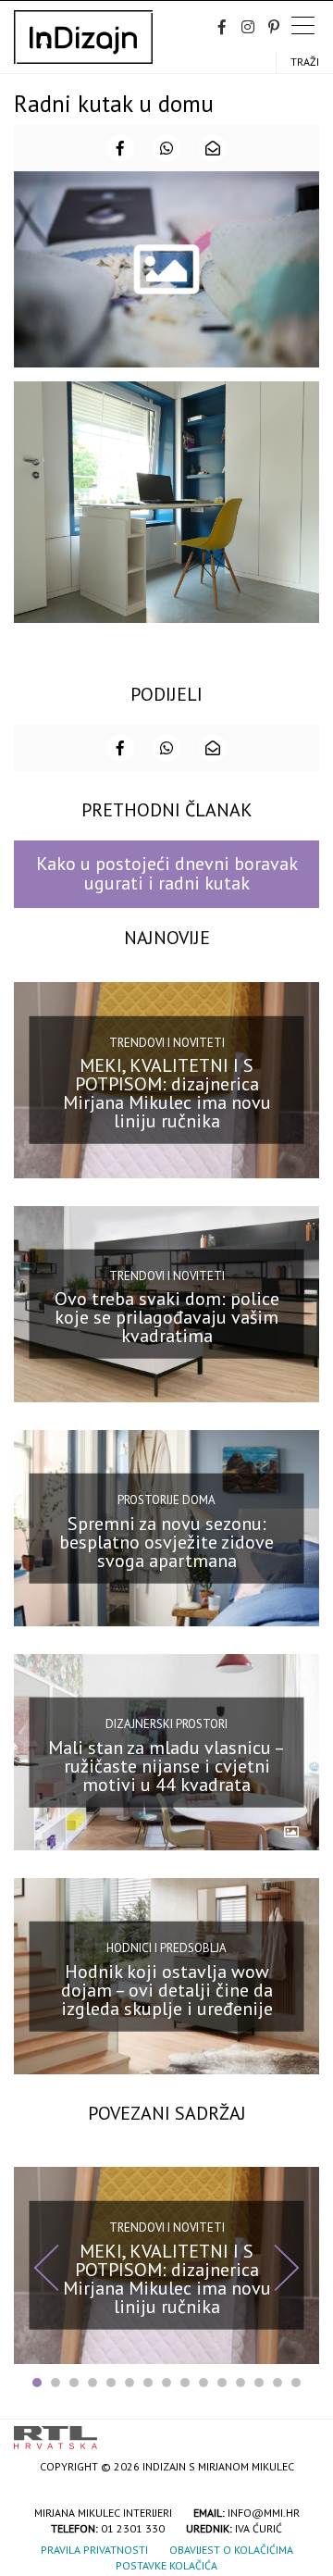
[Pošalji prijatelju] (213, 148)
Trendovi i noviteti (167, 1042)
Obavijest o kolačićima (231, 2550)
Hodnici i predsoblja (166, 1948)
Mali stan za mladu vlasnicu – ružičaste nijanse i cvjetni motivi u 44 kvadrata (166, 1765)
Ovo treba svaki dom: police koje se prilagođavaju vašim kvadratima (167, 1317)
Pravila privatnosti (94, 2550)
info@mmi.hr (264, 2513)
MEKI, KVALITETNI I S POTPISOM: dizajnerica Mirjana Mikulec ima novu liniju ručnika (167, 1093)
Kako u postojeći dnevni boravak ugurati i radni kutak (167, 873)
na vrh (301, 2431)
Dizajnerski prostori (166, 1724)
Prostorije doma (166, 1500)
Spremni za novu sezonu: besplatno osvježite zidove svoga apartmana (166, 1541)
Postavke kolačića (166, 2565)
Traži (305, 62)
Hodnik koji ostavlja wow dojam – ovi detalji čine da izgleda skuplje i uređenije (167, 1990)
